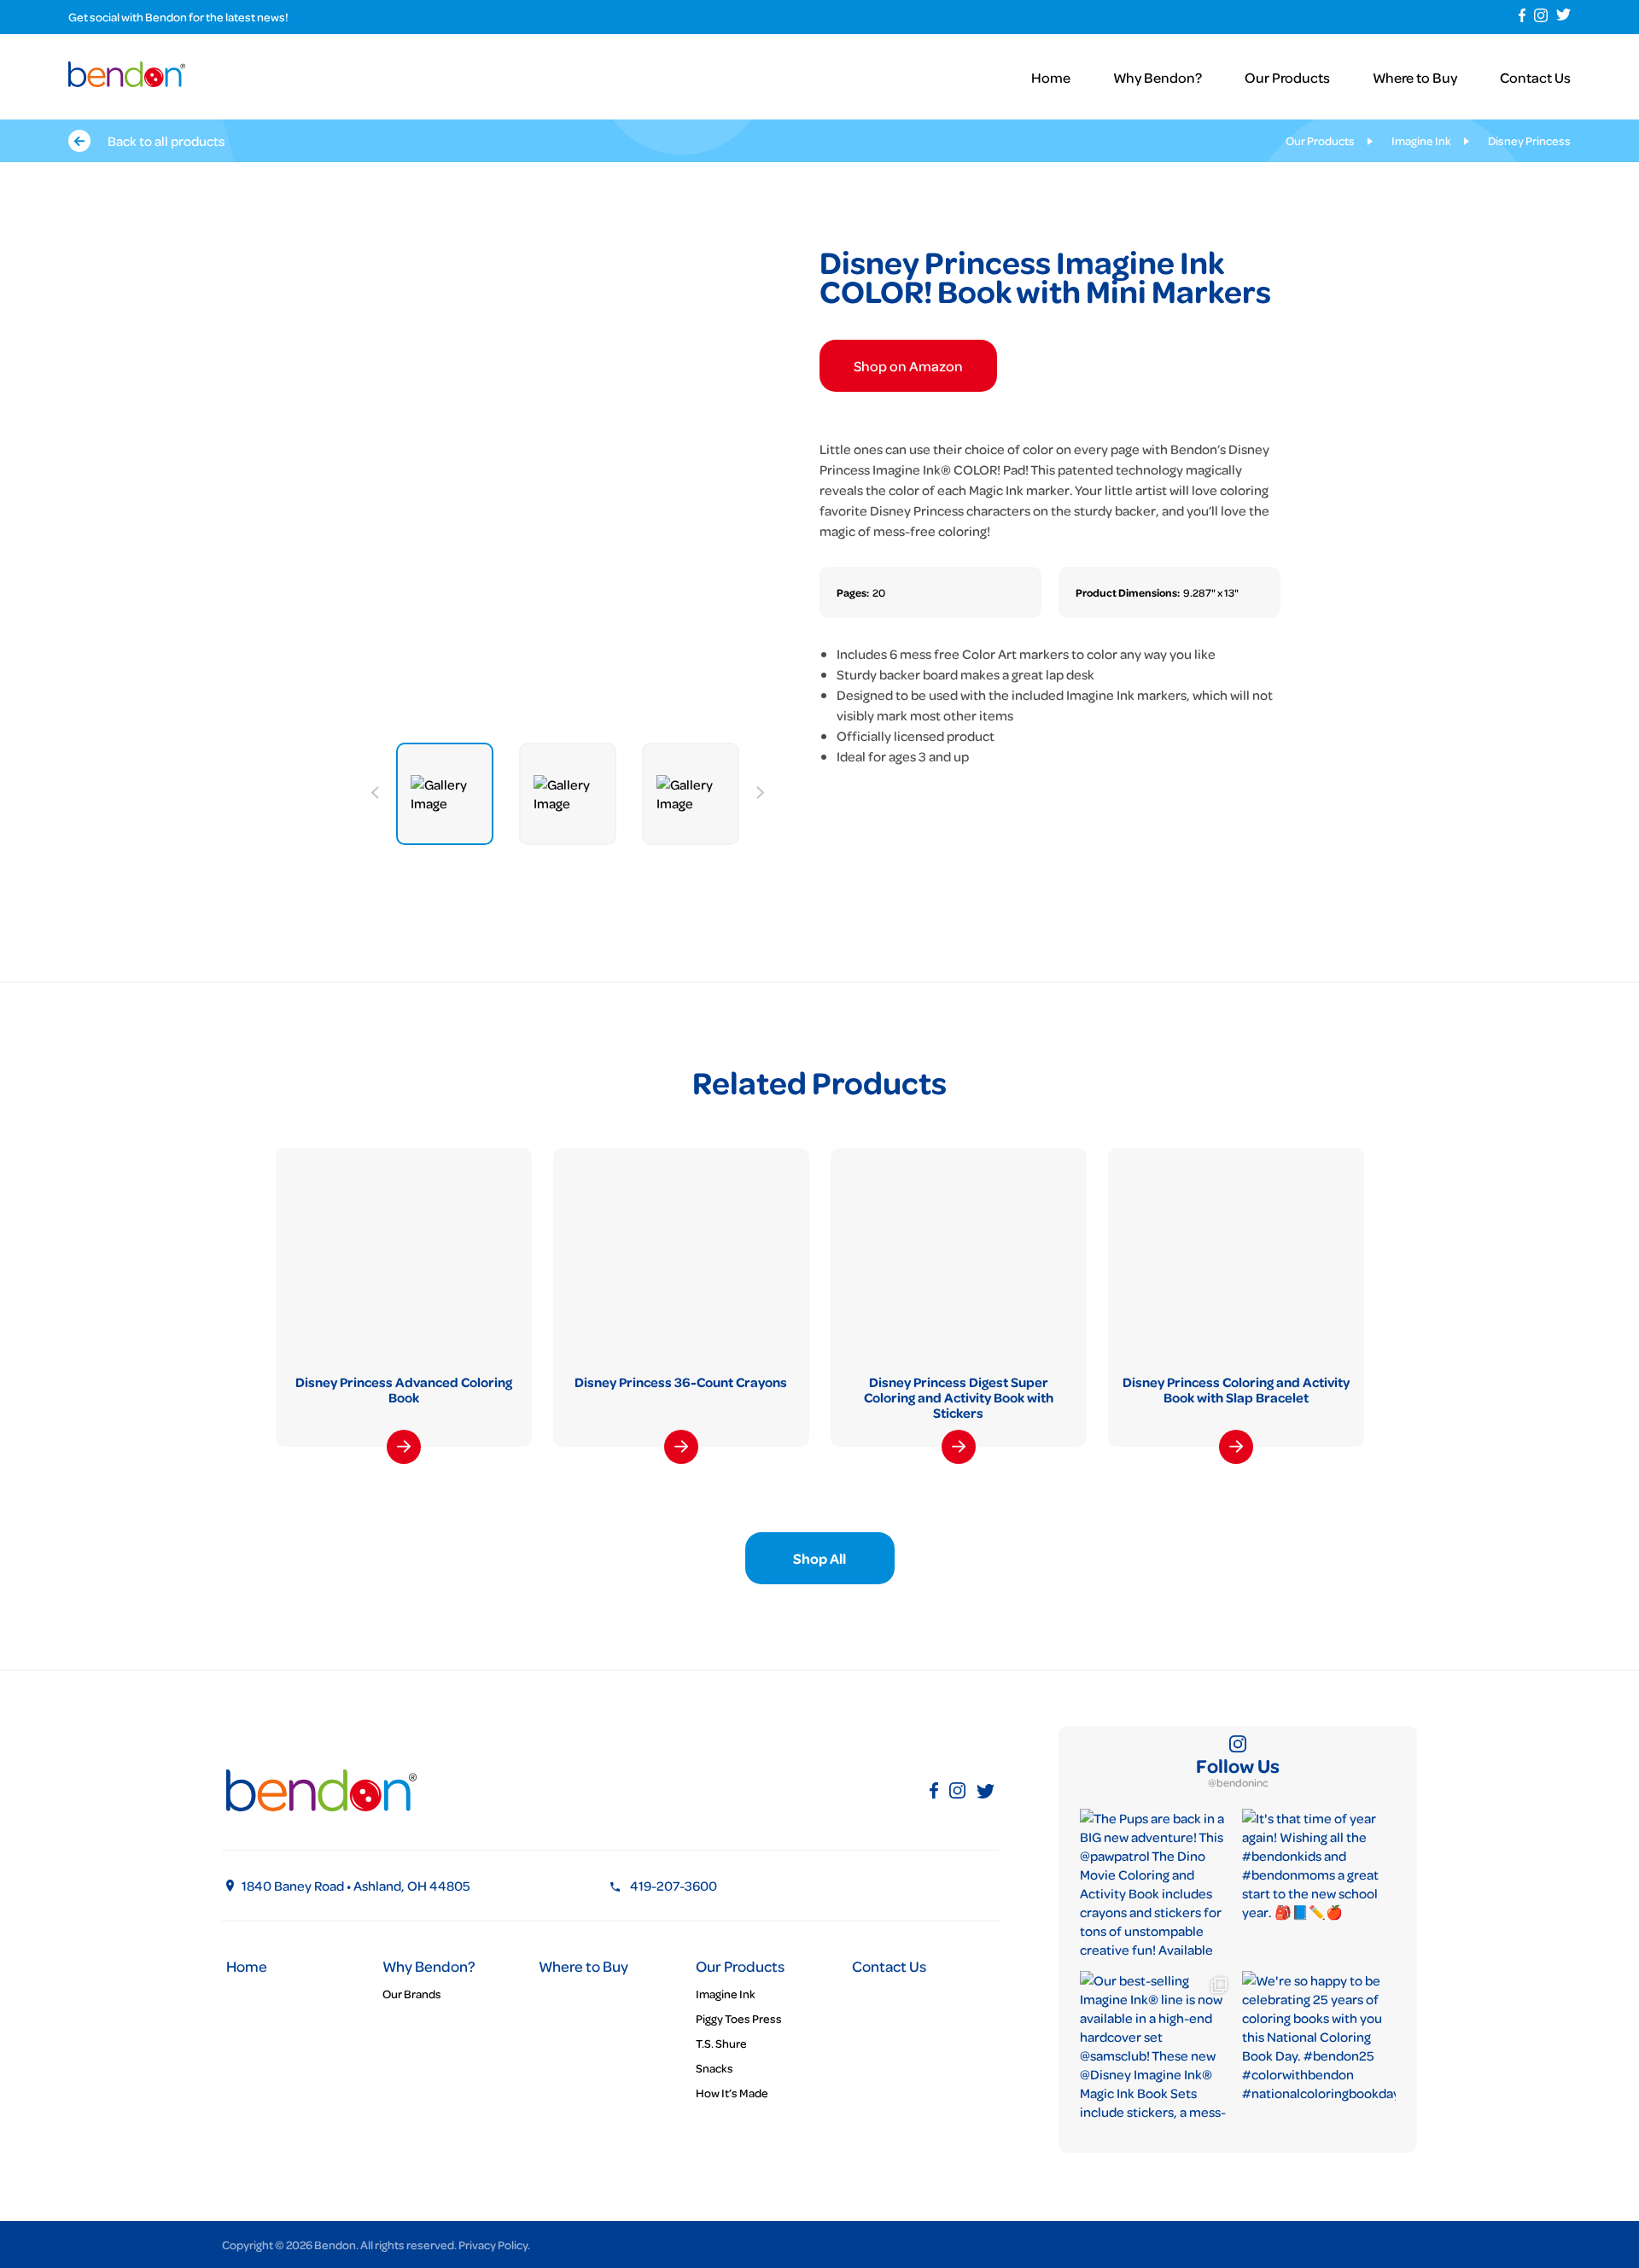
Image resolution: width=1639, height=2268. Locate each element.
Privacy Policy (493, 2245)
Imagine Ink (1421, 140)
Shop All (819, 1558)
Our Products (1287, 77)
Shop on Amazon (908, 366)
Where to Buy (1415, 77)
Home (1051, 77)
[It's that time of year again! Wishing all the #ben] (1319, 1886)
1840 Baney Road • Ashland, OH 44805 (356, 1886)
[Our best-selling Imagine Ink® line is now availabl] (1157, 2048)
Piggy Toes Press (739, 2018)
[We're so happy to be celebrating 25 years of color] (1319, 2048)
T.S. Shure (721, 2043)
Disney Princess (1529, 140)
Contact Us (1535, 77)
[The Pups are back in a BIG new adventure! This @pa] (1157, 1886)
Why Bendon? (1158, 77)
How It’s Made (732, 2093)
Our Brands (412, 1994)
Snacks (715, 2068)
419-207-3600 (674, 1886)
